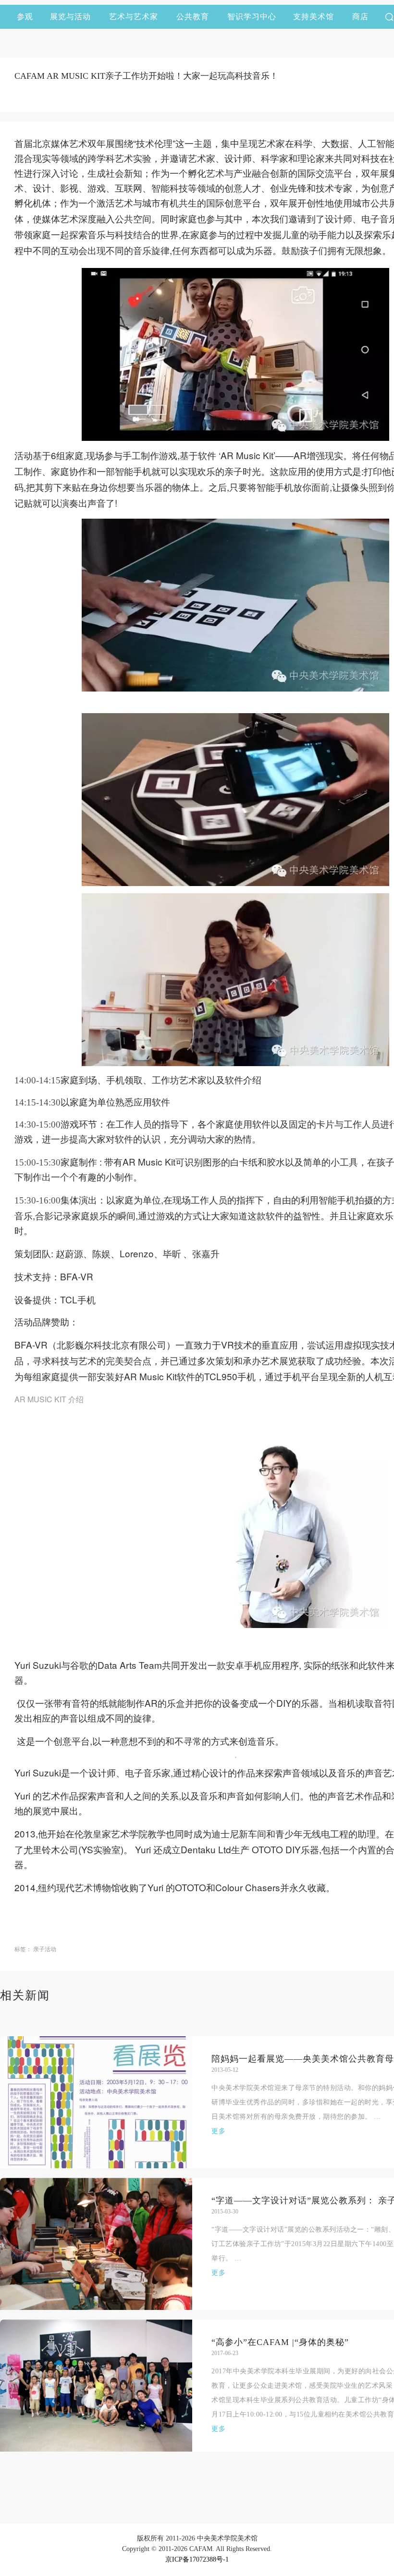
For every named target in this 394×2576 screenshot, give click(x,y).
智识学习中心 (252, 17)
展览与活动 (70, 17)
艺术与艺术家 (134, 17)
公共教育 (193, 17)
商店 (360, 17)
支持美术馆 (314, 17)
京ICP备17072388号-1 (197, 2559)
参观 (25, 17)
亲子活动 (45, 1949)
